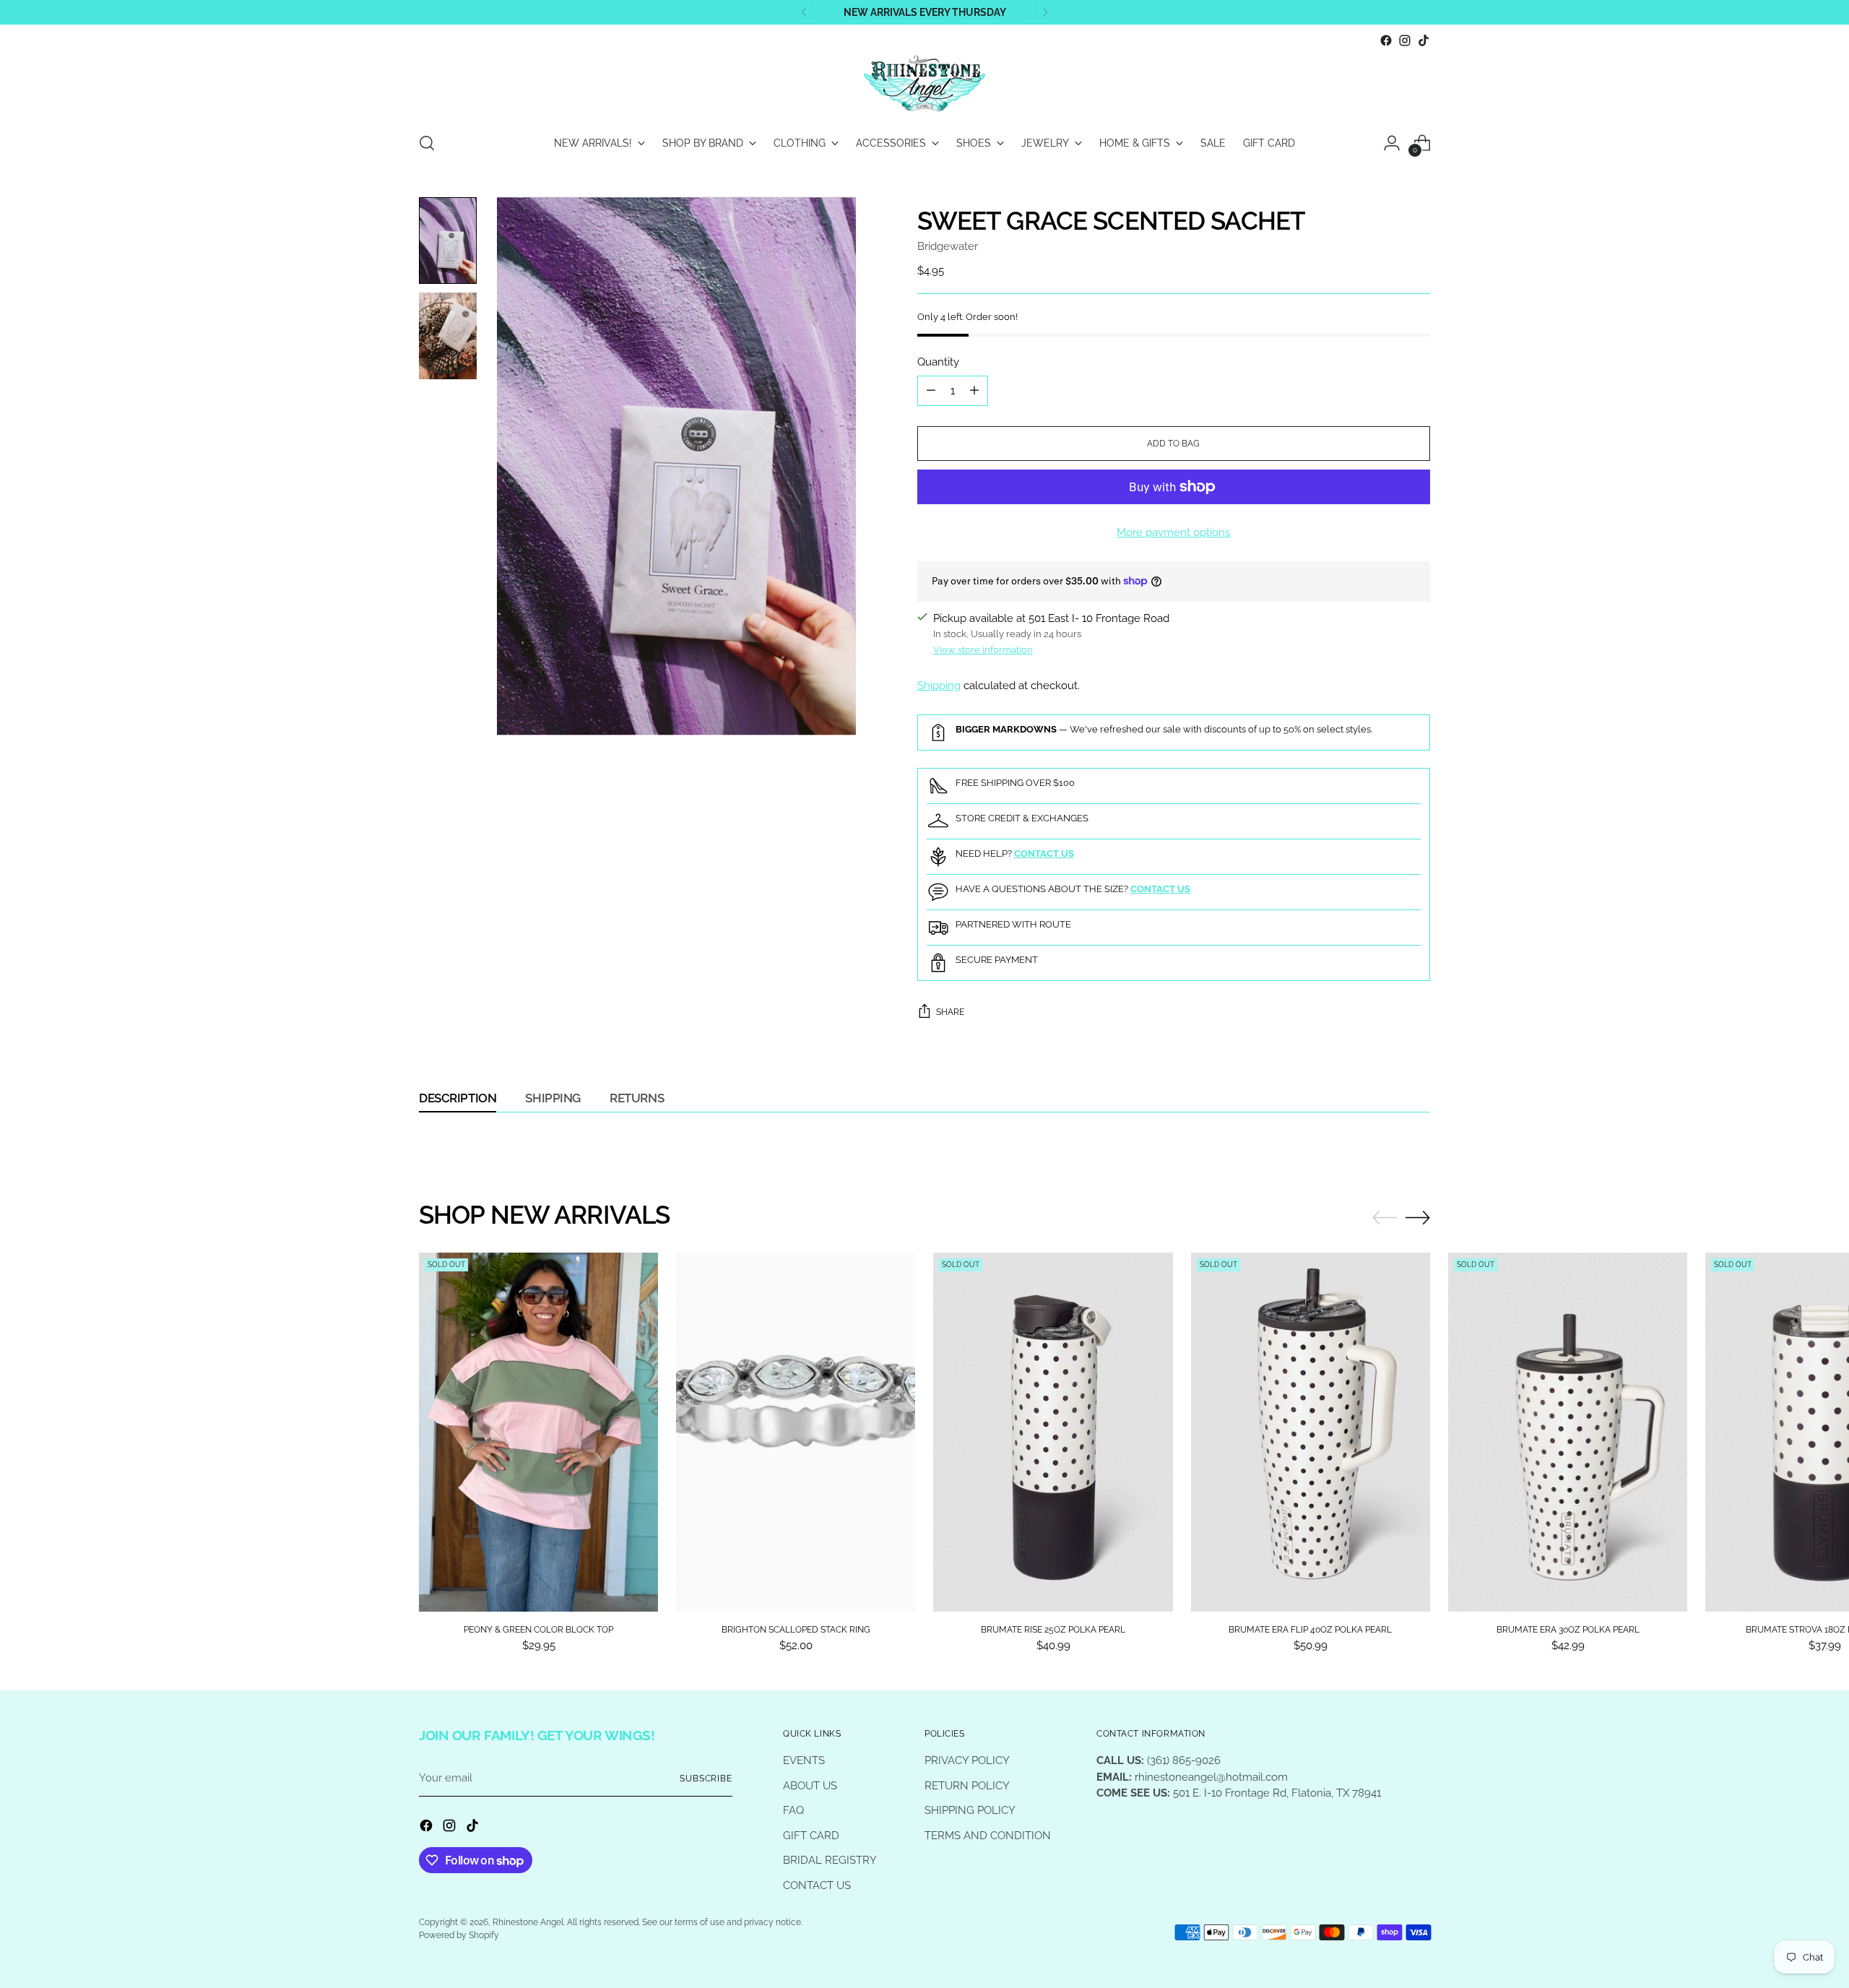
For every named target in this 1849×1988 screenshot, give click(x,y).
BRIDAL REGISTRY (830, 1860)
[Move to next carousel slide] (1418, 1217)
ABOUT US (810, 1786)
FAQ (793, 1810)
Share (950, 1012)
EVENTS (804, 1760)
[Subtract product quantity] (931, 391)
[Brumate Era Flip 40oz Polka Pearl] (1311, 1432)
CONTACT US (817, 1885)
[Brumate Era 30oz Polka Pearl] (1568, 1432)
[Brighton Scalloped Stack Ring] (796, 1432)
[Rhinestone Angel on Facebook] (1386, 40)
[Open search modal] (427, 143)
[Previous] (804, 12)
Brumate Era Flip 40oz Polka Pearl (1310, 1629)
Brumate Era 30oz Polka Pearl (1568, 1629)
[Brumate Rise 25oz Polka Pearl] (1053, 1432)
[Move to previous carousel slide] (1385, 1218)
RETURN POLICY (967, 1786)
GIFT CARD (811, 1836)
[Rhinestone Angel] (924, 85)
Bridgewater (948, 246)
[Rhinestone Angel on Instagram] (1405, 40)
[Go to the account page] (1392, 143)
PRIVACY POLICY (967, 1760)
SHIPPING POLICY (970, 1810)
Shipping (939, 686)
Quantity (938, 362)
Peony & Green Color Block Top (538, 1629)
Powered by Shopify (459, 1935)
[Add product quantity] (974, 391)
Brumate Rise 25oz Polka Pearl (1053, 1629)
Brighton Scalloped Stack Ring (796, 1629)
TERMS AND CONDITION (988, 1836)
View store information (983, 649)
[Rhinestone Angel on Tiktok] (1424, 40)
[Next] (1045, 12)
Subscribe (706, 1779)
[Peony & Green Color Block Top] (538, 1432)
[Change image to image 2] (448, 336)
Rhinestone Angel (528, 1922)
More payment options (1173, 532)
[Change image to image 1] (448, 241)
